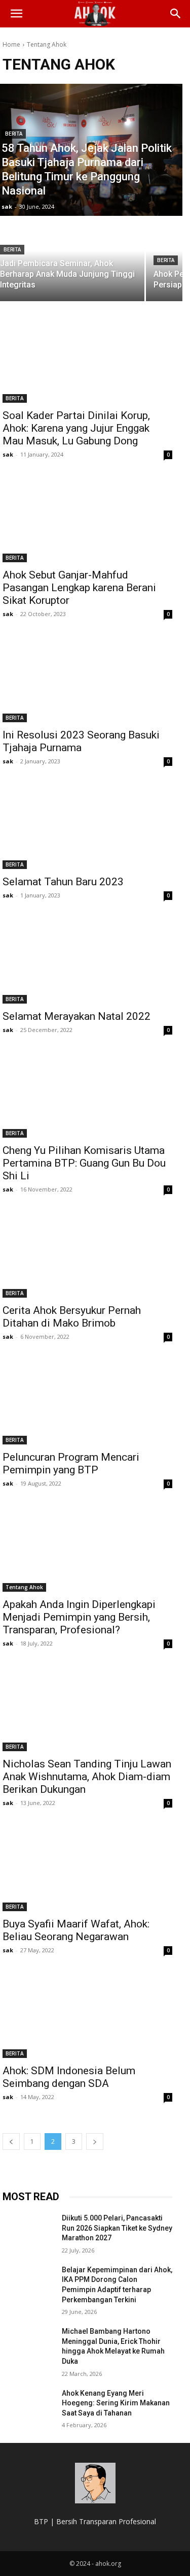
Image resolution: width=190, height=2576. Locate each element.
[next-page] (95, 2142)
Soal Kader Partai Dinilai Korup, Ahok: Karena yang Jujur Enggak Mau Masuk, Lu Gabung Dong (76, 428)
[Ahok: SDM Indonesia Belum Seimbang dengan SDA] (87, 2016)
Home (11, 44)
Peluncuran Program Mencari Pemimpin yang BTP (71, 1463)
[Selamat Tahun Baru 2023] (87, 827)
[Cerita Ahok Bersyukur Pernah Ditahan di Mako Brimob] (87, 1255)
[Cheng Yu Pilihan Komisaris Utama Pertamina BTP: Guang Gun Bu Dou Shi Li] (87, 1096)
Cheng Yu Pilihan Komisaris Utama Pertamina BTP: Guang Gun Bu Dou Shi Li (84, 1163)
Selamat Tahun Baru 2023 (63, 882)
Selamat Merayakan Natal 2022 (77, 1016)
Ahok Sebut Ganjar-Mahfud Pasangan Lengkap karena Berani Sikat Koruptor (79, 588)
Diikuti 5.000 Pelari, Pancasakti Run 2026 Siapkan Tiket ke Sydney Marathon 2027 (117, 2228)
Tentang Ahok (24, 1587)
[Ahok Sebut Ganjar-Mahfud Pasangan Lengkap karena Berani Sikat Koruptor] (87, 520)
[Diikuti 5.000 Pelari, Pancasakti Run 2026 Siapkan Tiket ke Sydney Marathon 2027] (28, 2231)
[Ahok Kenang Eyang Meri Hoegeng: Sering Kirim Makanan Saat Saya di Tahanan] (28, 2406)
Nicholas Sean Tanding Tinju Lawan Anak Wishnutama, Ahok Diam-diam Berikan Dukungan (87, 1777)
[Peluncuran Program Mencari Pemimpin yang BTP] (87, 1402)
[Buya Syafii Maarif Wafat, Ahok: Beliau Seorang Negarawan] (87, 1869)
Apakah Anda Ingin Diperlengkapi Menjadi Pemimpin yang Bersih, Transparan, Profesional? (79, 1617)
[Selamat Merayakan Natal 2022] (87, 961)
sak (8, 454)
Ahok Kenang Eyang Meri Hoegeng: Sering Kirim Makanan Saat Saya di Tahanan (116, 2403)
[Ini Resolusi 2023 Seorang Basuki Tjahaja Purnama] (87, 680)
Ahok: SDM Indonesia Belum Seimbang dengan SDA (69, 2077)
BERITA (14, 134)
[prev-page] (11, 2142)
